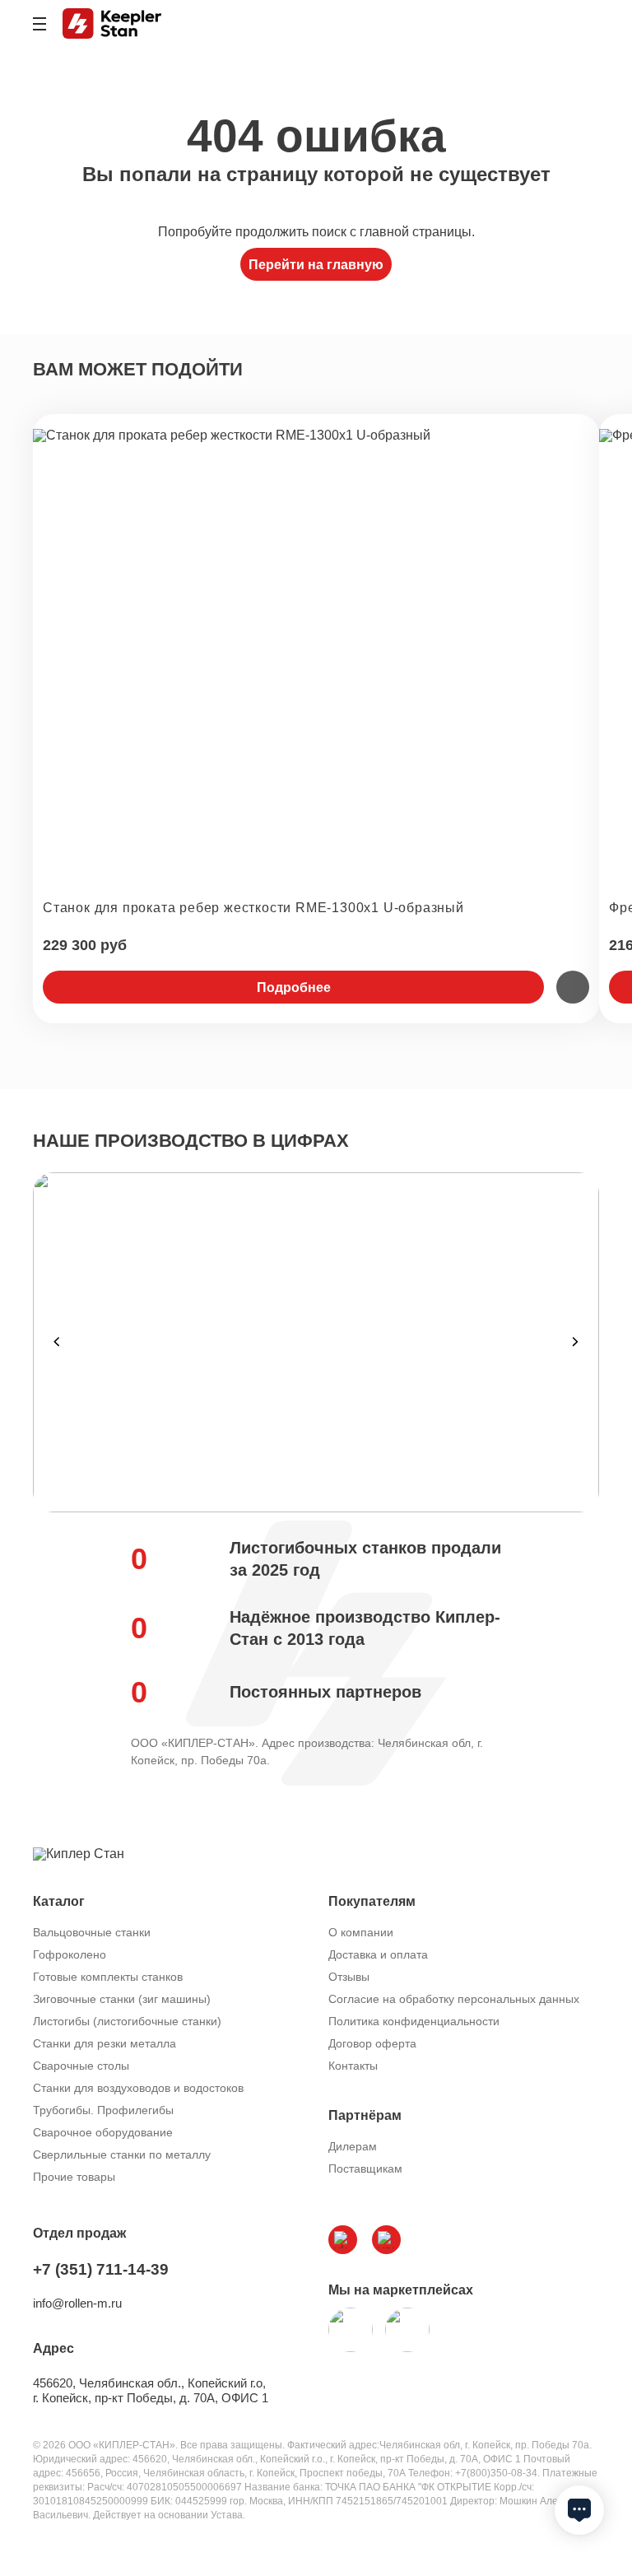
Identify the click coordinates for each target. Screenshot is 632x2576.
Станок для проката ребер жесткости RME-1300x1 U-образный (253, 908)
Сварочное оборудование (103, 2132)
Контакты (353, 2066)
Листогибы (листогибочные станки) (127, 2021)
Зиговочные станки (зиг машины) (122, 1999)
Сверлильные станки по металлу (122, 2154)
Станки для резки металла (105, 2043)
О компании (361, 1932)
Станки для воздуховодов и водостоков (138, 2088)
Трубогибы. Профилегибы (103, 2110)
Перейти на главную (316, 265)
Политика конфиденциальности (414, 2021)
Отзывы (349, 1977)
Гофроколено (70, 1954)
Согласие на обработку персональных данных (454, 1999)
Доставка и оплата (378, 1954)
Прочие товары (74, 2177)
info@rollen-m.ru (77, 2303)
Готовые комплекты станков (108, 1977)
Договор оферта (372, 2043)
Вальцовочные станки (92, 1932)
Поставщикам (365, 2168)
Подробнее (294, 988)
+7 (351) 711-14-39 (101, 2269)
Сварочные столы (81, 2066)
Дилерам (353, 2146)
